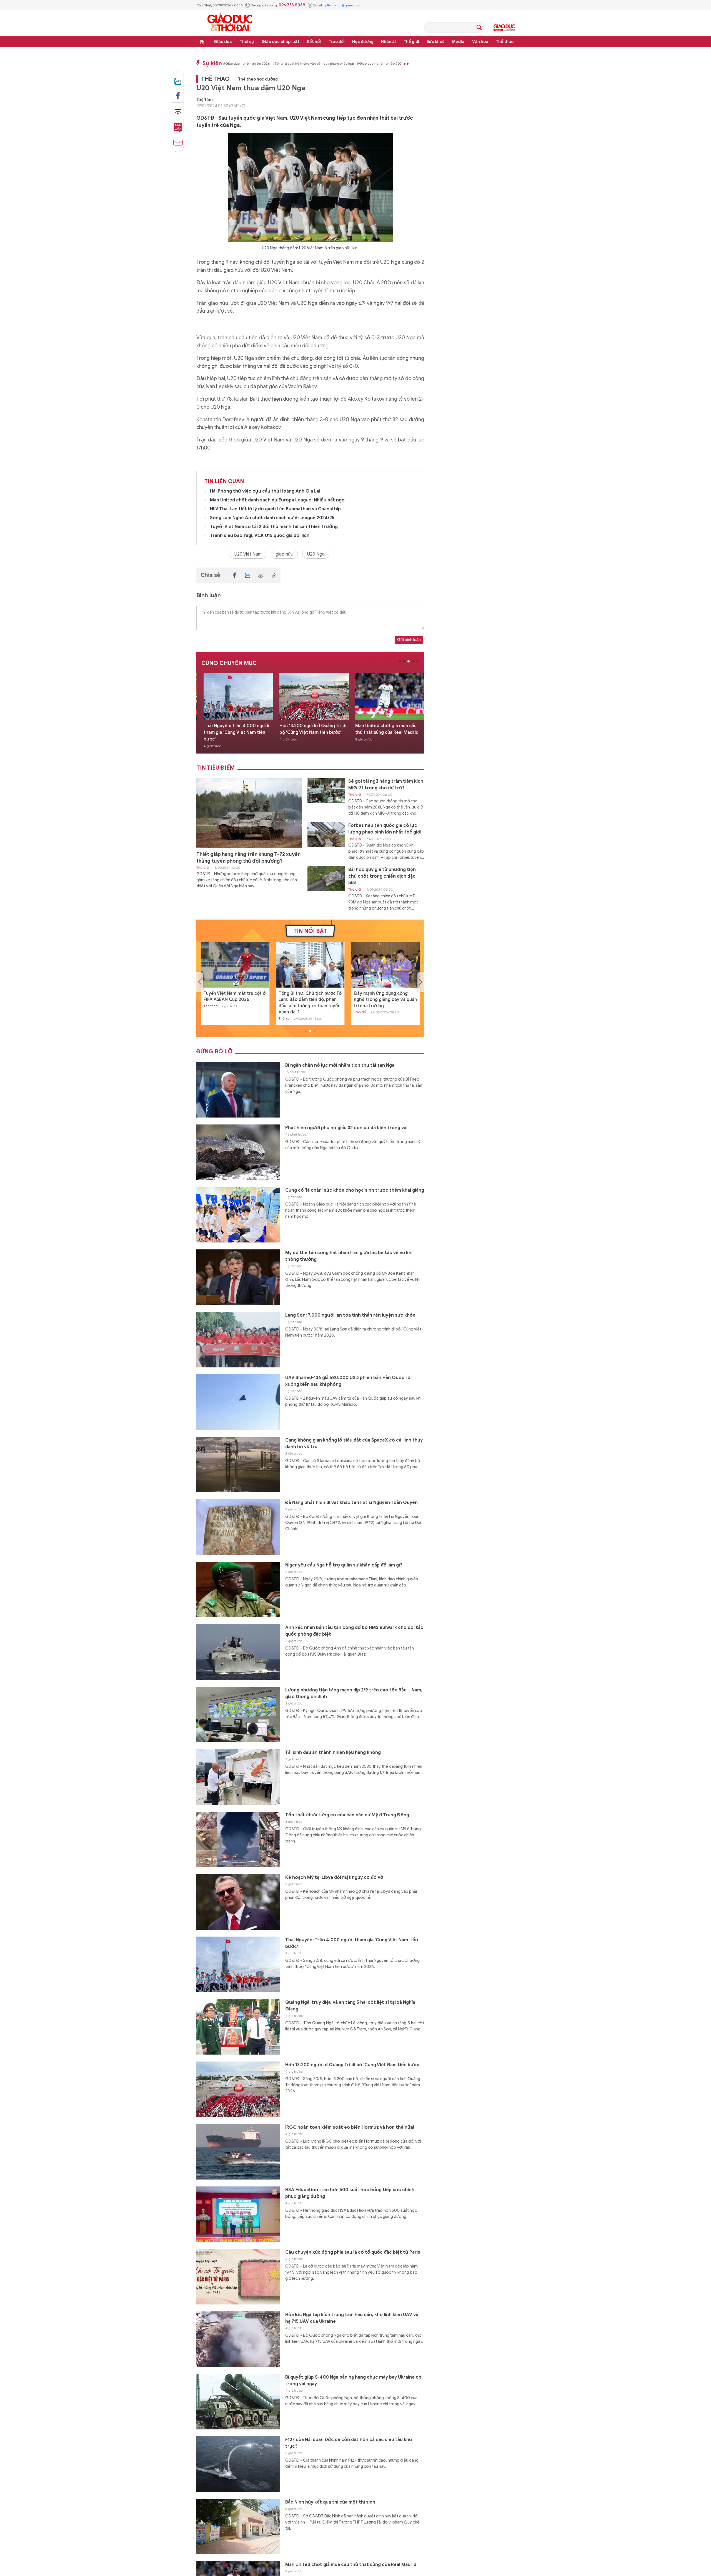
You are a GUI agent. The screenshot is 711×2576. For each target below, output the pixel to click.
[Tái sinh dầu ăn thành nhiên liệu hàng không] (238, 1777)
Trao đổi (337, 42)
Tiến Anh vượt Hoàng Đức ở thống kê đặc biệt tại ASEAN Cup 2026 (384, 1000)
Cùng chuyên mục (229, 663)
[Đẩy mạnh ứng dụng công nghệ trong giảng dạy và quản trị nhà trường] (310, 965)
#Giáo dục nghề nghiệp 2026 (246, 63)
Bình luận (178, 126)
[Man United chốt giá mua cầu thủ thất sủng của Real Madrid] (314, 696)
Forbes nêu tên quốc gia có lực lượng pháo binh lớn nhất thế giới (385, 829)
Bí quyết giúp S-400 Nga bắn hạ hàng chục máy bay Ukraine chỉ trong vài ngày (354, 2381)
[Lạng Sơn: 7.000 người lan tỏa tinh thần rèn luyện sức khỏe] (238, 1340)
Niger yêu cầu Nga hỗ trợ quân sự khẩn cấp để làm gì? (344, 1565)
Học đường (363, 42)
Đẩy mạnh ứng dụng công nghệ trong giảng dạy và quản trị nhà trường (310, 1000)
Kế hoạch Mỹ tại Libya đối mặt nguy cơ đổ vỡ (334, 1877)
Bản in (178, 109)
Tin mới (178, 142)
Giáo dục (223, 42)
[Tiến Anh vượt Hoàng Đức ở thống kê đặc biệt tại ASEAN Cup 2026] (385, 965)
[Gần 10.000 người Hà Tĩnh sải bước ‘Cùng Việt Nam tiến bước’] (390, 696)
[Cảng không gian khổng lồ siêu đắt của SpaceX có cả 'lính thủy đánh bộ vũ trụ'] (238, 1465)
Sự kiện (212, 63)
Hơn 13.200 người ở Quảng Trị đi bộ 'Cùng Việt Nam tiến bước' (237, 729)
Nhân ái (388, 42)
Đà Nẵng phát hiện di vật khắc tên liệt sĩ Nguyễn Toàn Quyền (351, 1503)
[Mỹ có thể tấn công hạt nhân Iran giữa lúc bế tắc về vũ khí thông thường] (238, 1277)
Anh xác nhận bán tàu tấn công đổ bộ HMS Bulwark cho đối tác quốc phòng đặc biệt (354, 1631)
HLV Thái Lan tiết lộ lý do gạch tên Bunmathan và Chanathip (275, 509)
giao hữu (284, 554)
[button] (400, 661)
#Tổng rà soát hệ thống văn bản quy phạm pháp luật (313, 63)
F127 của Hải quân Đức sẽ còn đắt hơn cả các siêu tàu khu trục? (349, 2443)
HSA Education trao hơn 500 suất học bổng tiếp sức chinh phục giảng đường (350, 2193)
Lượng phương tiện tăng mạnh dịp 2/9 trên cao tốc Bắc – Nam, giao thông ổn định (354, 1693)
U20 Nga (316, 554)
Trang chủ (202, 42)
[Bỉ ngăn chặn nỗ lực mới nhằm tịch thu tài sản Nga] (238, 1090)
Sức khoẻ (436, 42)
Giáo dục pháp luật (281, 42)
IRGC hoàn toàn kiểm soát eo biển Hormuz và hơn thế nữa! (350, 2127)
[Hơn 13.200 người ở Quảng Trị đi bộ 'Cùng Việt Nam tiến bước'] (238, 696)
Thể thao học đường (258, 79)
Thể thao (505, 42)
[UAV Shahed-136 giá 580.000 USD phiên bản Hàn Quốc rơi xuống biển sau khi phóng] (238, 1402)
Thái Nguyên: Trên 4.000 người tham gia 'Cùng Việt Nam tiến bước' (352, 1943)
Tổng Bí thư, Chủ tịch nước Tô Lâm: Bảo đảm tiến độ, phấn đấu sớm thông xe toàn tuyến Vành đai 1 (235, 1003)
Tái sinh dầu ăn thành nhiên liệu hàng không (333, 1753)
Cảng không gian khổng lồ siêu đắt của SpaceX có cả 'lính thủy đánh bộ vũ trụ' (354, 1443)
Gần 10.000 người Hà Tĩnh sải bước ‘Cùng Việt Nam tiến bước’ (389, 729)
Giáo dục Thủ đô (504, 27)
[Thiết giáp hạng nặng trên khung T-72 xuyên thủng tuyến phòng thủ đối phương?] (249, 813)
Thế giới (411, 42)
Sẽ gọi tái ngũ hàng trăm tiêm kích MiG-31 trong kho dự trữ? (386, 785)
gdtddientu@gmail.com (342, 5)
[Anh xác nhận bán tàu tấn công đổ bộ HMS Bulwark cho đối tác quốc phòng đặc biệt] (238, 1652)
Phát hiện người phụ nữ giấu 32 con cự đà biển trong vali (347, 1128)
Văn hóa (480, 42)
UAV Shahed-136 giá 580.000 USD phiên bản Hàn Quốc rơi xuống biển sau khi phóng (348, 1381)
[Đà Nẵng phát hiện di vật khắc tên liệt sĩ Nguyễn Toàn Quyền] (238, 1527)
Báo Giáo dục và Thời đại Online (230, 23)
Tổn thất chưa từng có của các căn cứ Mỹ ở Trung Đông (347, 1815)
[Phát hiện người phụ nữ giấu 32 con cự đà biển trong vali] (238, 1152)
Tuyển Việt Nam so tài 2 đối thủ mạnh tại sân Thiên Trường (274, 527)
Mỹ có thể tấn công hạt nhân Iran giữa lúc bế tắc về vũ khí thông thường (349, 1256)
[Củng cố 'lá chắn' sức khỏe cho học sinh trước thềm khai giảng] (238, 1215)
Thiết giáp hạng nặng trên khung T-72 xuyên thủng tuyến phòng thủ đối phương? (248, 858)
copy (274, 575)
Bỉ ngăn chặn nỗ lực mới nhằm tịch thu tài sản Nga (340, 1065)
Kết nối (314, 42)
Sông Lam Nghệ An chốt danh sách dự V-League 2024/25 (272, 518)
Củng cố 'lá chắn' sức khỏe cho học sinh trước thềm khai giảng (355, 1190)
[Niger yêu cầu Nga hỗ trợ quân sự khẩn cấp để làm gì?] (238, 1590)
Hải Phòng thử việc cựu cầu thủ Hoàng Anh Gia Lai (265, 491)
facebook (178, 94)
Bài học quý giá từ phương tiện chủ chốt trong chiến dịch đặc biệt (382, 876)
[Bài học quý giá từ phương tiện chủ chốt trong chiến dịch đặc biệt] (326, 879)
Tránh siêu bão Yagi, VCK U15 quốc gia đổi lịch (260, 536)
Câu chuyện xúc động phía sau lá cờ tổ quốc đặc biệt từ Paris (353, 2252)
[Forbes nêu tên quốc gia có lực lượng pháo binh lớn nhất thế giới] (326, 835)
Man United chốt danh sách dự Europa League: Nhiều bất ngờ (277, 500)
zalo (178, 79)
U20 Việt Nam (248, 554)
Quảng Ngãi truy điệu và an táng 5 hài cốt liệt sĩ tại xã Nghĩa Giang (350, 2006)
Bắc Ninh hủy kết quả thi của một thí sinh (330, 2502)
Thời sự (247, 42)
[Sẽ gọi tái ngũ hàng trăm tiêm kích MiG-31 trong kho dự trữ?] (326, 790)
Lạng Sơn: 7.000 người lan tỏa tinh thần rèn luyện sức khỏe (350, 1315)
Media (458, 42)
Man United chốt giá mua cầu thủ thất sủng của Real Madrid (311, 729)
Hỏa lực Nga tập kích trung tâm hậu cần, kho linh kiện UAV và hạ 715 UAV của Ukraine (352, 2318)
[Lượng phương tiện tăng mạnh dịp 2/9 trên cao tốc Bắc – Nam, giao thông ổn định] (238, 1714)
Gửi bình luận (409, 640)
